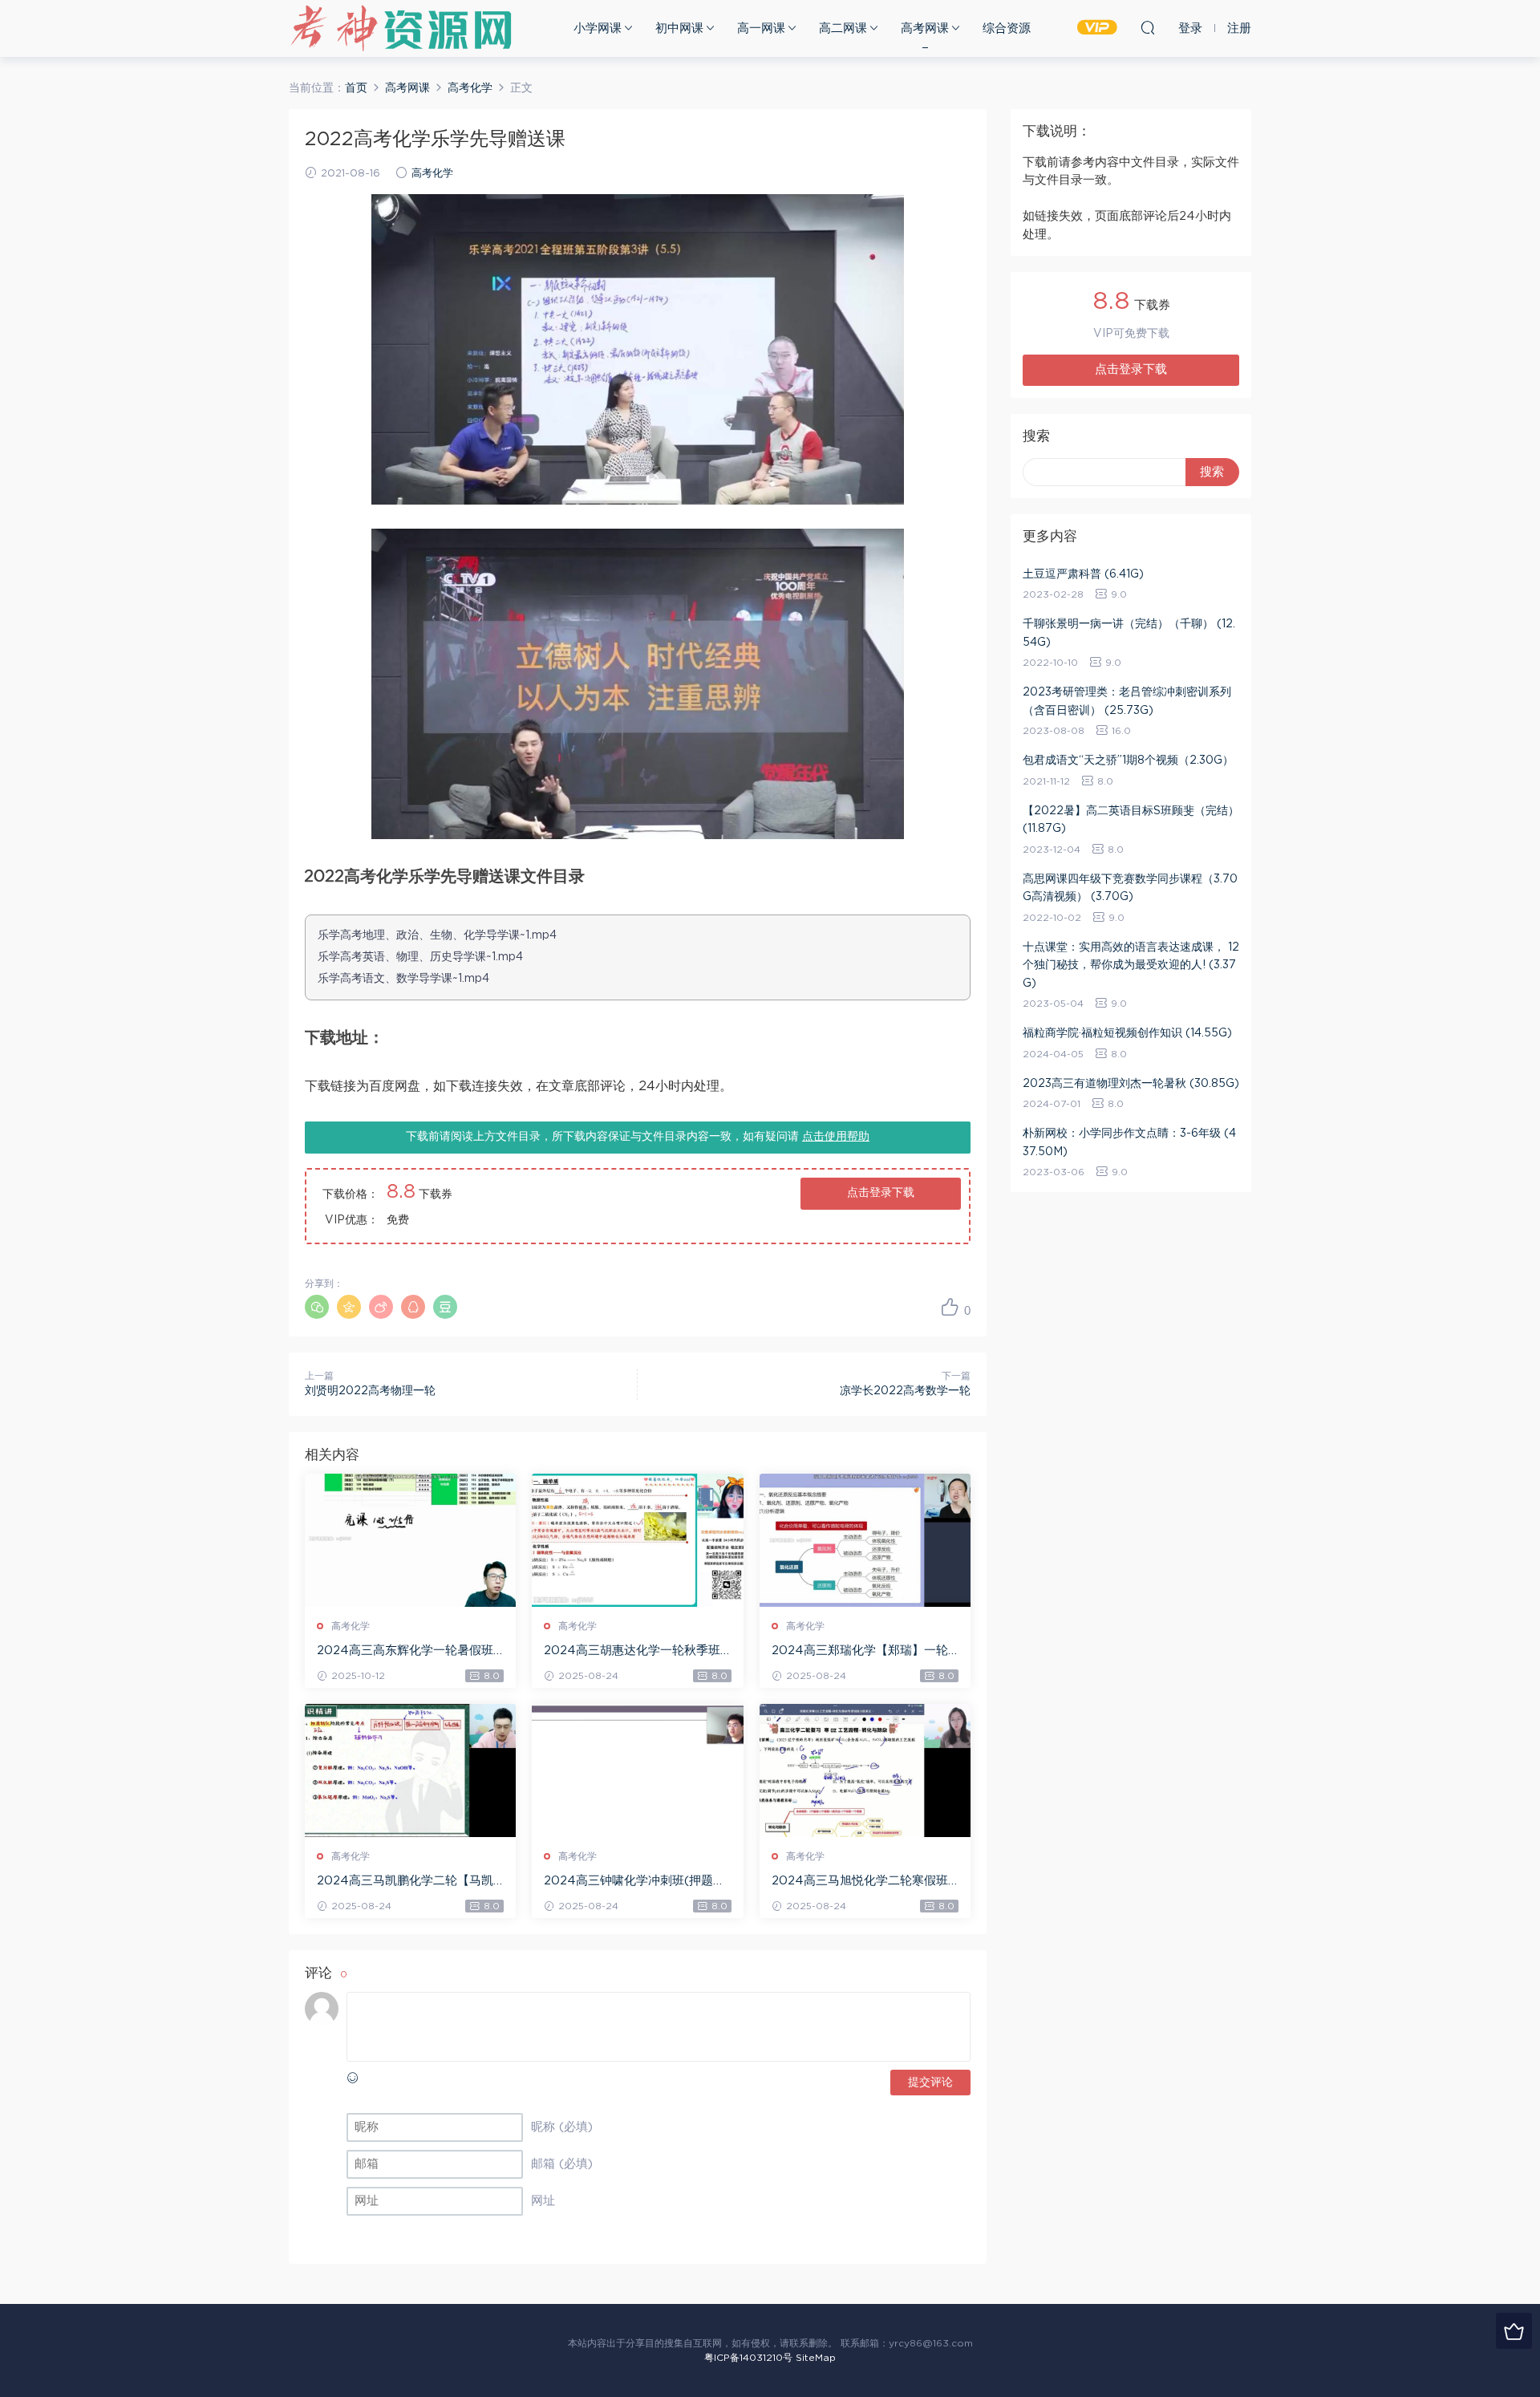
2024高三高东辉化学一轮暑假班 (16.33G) (405, 1652)
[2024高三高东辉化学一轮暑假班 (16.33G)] (410, 1540)
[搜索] (1148, 27)
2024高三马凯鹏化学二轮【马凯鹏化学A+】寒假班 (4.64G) (405, 1882)
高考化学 (432, 174)
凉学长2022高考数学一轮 (905, 1391)
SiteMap (816, 2358)
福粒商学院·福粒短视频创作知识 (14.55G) (1127, 1033)
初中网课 (679, 28)
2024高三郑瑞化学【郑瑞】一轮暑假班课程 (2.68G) (860, 1652)
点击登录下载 (881, 1193)
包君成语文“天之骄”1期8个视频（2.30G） (1128, 760)
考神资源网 (401, 28)
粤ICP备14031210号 (748, 2358)
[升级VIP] (1514, 2331)
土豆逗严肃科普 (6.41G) (1083, 574)
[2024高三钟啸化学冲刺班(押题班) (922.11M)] (637, 1770)
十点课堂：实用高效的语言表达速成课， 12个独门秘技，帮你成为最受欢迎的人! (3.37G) (1131, 965)
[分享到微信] (317, 1307)
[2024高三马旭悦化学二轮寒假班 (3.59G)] (865, 1770)
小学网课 (598, 28)
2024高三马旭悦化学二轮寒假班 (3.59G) (860, 1882)
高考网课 (925, 28)
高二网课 (843, 28)
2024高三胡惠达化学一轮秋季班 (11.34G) (632, 1652)
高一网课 (761, 28)
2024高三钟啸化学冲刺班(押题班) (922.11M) (637, 1882)
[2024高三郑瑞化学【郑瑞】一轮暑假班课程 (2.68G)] (865, 1540)
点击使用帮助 (836, 1137)
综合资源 (1007, 28)
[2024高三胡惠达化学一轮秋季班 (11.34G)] (637, 1540)
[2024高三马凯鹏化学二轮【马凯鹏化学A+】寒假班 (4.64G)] (410, 1770)
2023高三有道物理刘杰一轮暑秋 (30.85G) (1131, 1084)
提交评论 (930, 2083)
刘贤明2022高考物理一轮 (370, 1391)
